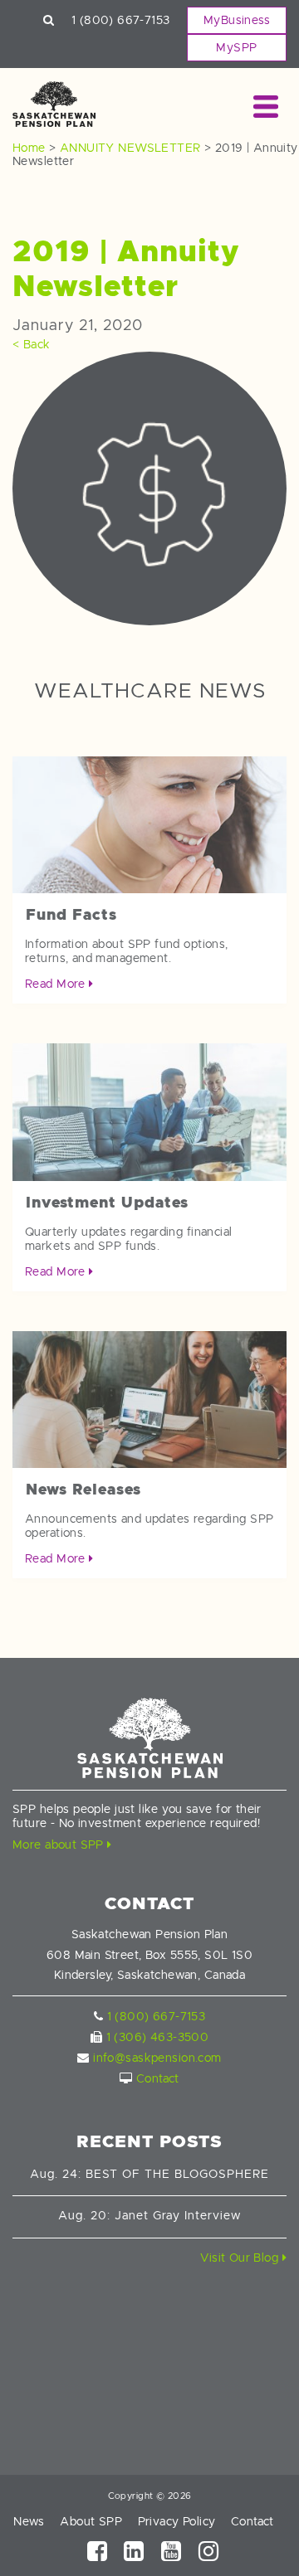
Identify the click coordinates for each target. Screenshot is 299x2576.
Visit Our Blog (241, 2258)
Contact (158, 2078)
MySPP (236, 47)
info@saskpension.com (157, 2058)
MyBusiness (237, 20)
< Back (32, 344)
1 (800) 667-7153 (121, 20)
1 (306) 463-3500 (158, 2037)
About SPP (91, 2521)
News (29, 2521)
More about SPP (60, 1845)
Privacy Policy (177, 2521)
